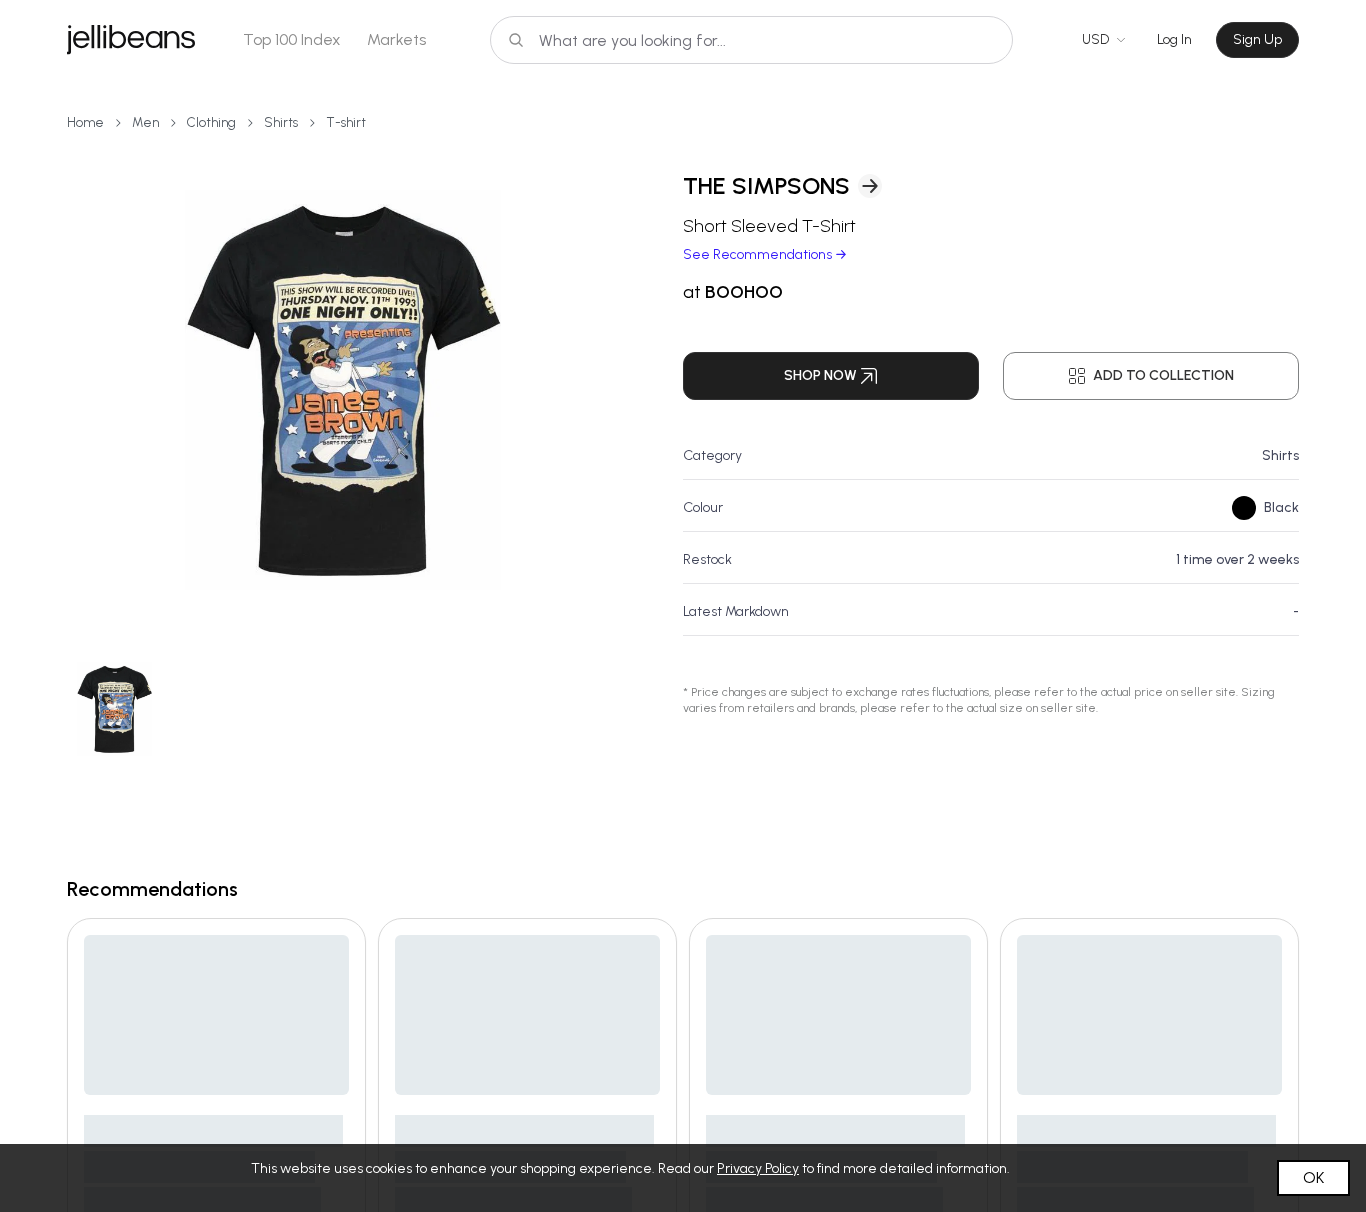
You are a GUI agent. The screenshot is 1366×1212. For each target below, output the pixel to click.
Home (85, 122)
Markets (396, 39)
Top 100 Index (292, 39)
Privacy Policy (758, 1168)
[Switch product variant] (114, 709)
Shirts (281, 122)
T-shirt (346, 122)
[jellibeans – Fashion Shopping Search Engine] (131, 40)
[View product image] (343, 390)
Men (145, 122)
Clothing (211, 122)
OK (1313, 1177)
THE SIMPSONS (766, 185)
